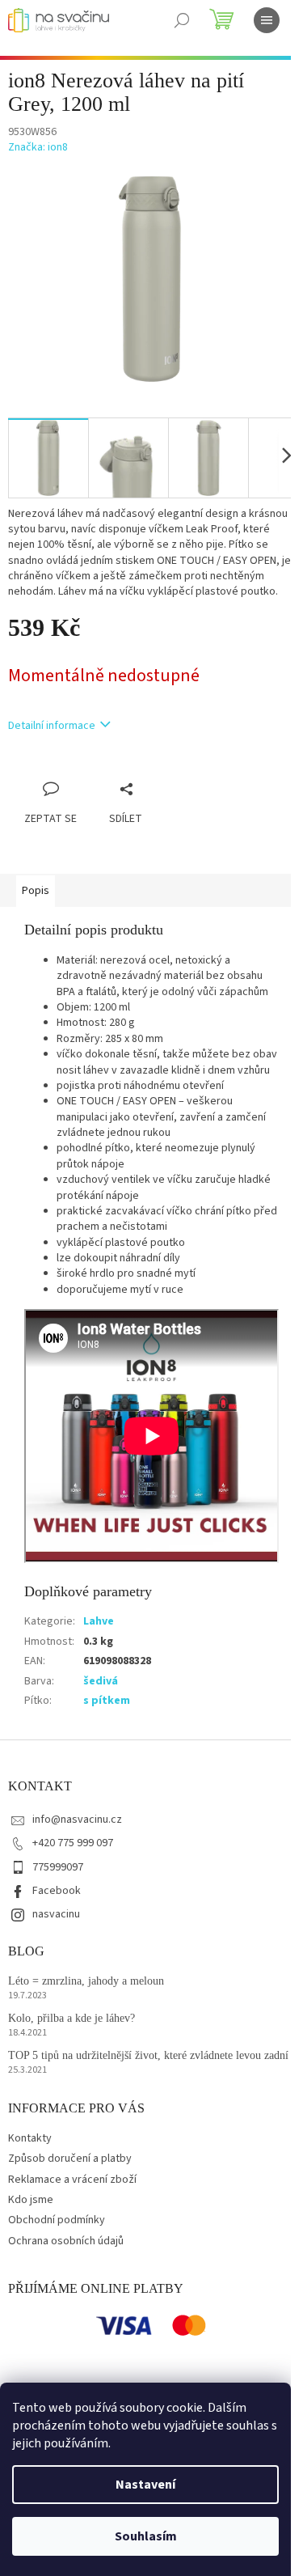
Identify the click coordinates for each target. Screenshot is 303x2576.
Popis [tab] (36, 891)
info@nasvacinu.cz (77, 1820)
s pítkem (107, 1701)
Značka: (38, 147)
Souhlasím (146, 2536)
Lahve (99, 1621)
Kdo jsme (31, 2200)
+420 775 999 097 (73, 1843)
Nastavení (145, 2485)
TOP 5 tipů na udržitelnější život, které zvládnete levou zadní (148, 2055)
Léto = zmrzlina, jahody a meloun (86, 1981)
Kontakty (30, 2138)
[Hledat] (182, 20)
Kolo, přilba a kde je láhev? (72, 2018)
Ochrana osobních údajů (66, 2241)
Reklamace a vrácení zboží (72, 2180)
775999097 (58, 1867)
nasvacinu (56, 1914)
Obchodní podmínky (57, 2220)
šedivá (101, 1681)
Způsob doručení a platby (70, 2159)
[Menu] (267, 20)
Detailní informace (52, 726)
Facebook (57, 1891)
